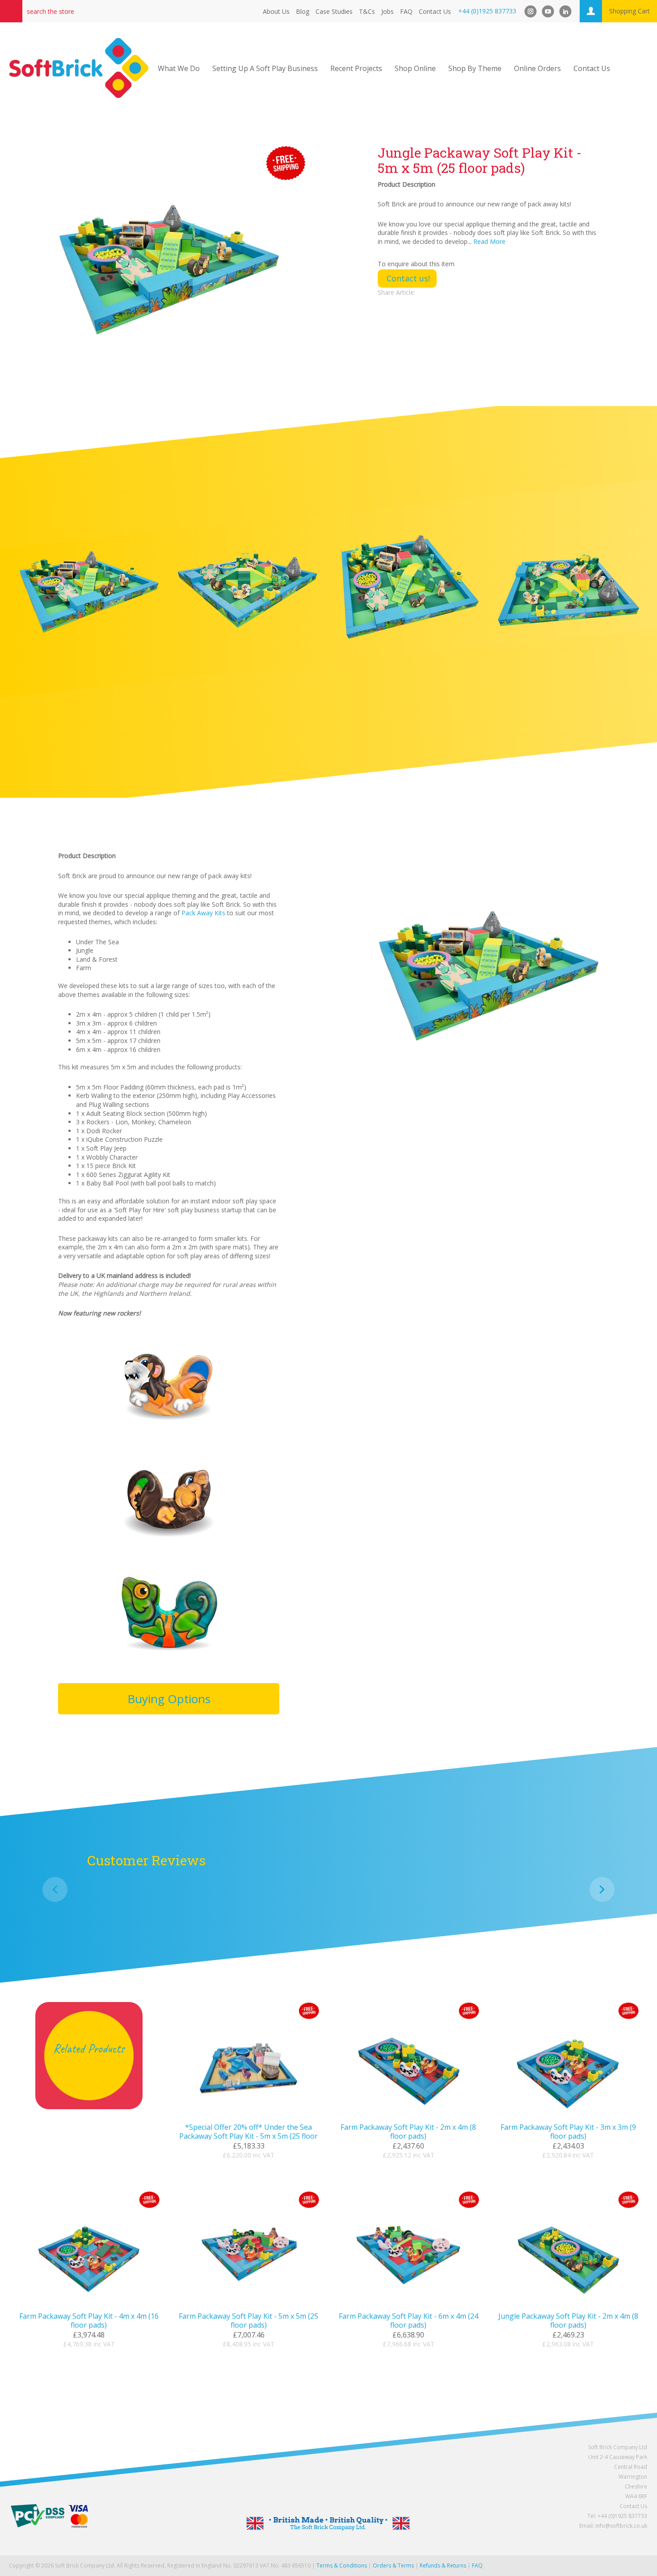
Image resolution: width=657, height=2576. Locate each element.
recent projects (356, 68)
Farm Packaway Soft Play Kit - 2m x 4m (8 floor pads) (408, 2132)
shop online (415, 68)
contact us (435, 11)
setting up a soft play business (265, 68)
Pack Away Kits (203, 913)
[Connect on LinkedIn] (565, 11)
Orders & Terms (393, 2566)
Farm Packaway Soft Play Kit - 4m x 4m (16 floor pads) (89, 2320)
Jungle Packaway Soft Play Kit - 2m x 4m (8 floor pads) (568, 2320)
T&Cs (367, 11)
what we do (179, 68)
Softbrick (79, 68)
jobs (387, 11)
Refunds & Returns (443, 2566)
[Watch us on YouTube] (548, 11)
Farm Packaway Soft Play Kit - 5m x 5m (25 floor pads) (248, 2320)
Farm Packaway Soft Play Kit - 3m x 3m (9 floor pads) (568, 2132)
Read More (489, 241)
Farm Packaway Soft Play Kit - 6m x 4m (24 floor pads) (409, 2320)
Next (602, 1889)
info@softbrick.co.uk (621, 2526)
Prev (55, 1889)
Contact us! (408, 278)
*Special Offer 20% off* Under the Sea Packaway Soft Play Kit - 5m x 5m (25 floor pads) (248, 2136)
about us (276, 11)
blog (303, 11)
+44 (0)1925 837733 (487, 11)
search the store (51, 11)
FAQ (406, 11)
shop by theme (475, 68)
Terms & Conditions (342, 2566)
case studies (334, 11)
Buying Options (169, 1699)
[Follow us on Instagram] (531, 11)
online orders (537, 68)
